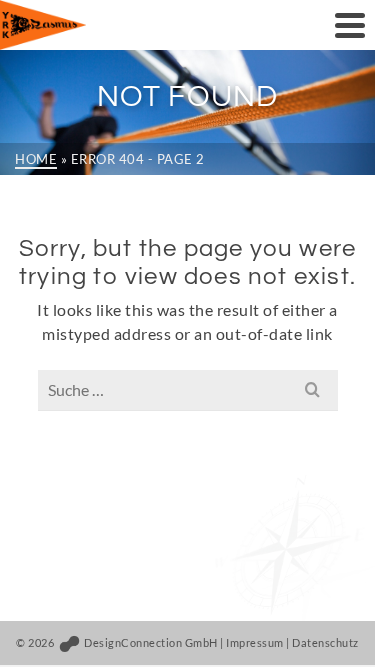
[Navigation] (350, 25)
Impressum (255, 642)
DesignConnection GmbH (150, 642)
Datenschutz (325, 642)
